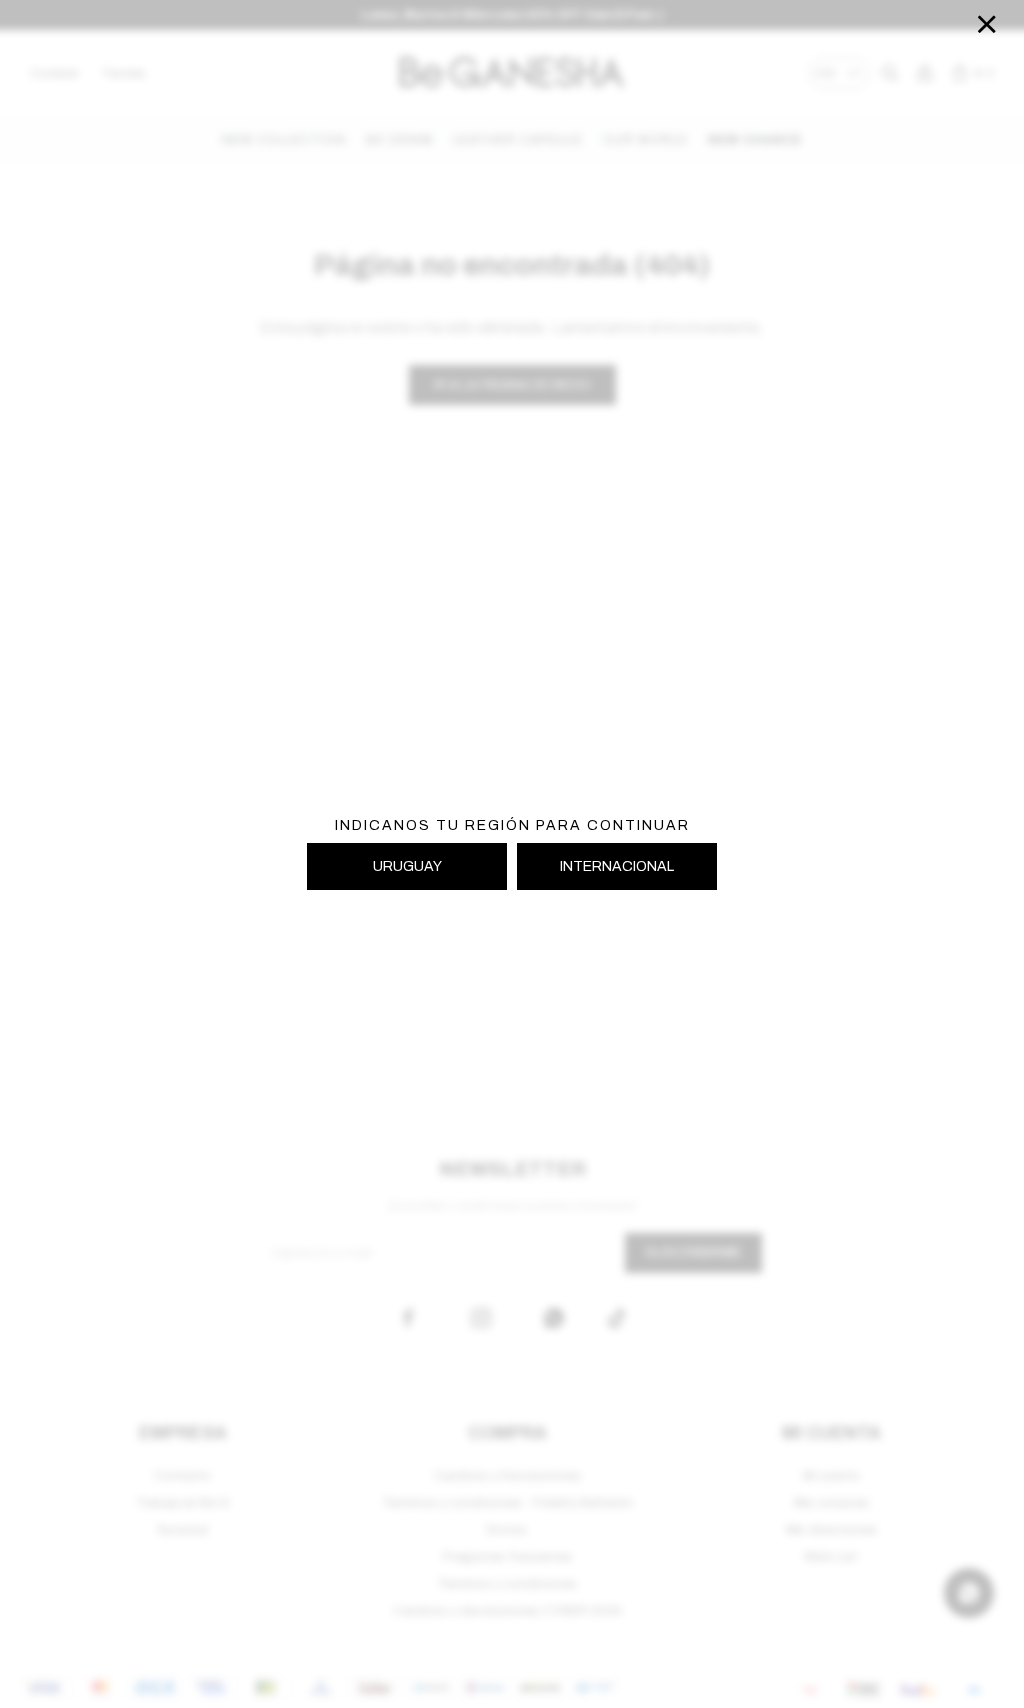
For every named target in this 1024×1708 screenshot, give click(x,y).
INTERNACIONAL (617, 866)
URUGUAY (407, 866)
